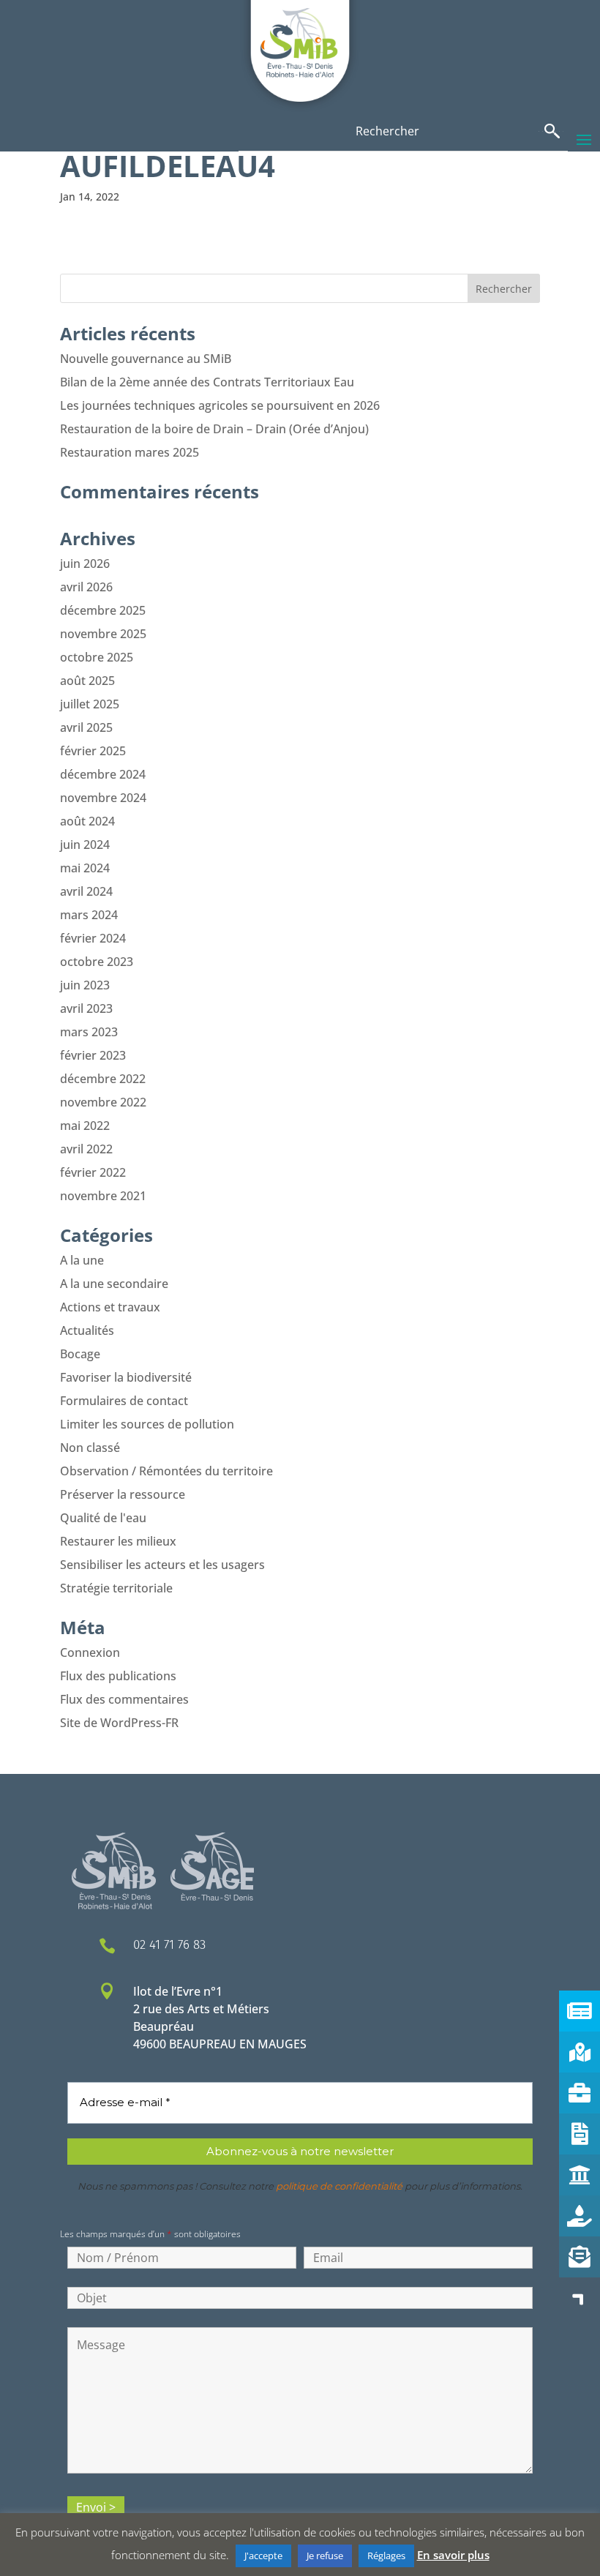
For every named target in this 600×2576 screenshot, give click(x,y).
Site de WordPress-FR (119, 1723)
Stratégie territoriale (116, 1588)
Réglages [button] (386, 2556)
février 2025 (93, 751)
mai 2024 (85, 868)
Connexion (90, 1652)
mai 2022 (85, 1126)
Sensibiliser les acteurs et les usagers (162, 1565)
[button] (580, 2298)
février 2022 (93, 1172)
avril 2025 (86, 727)
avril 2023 (86, 1008)
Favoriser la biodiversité (126, 1377)
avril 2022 (86, 1149)
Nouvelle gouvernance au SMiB (146, 359)
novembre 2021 (103, 1196)
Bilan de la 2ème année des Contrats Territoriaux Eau (207, 382)
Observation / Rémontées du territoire (166, 1471)
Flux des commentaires (124, 1699)
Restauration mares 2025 (130, 452)
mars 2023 (89, 1032)
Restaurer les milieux (118, 1541)
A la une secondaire (114, 1284)
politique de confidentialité (339, 2186)
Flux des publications (118, 1676)
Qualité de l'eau (103, 1518)
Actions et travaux (110, 1307)
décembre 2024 (103, 774)
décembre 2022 (103, 1079)
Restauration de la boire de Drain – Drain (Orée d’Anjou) (214, 429)
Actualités (87, 1330)
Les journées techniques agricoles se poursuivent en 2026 (220, 405)
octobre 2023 (97, 962)
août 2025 (87, 681)
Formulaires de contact (124, 1401)
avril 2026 (86, 587)
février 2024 (93, 938)
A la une (82, 1260)
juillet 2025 (90, 704)
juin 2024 (85, 845)
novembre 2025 (103, 634)
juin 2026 (85, 563)
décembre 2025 (103, 610)
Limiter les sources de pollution (147, 1424)
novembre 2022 (103, 1102)
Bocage (80, 1354)
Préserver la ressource (123, 1494)
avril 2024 (86, 891)
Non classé (90, 1448)
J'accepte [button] (263, 2556)
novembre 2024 (103, 798)
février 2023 (93, 1055)
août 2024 (87, 821)
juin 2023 (85, 985)
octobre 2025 (97, 657)
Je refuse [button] (325, 2556)
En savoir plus (453, 2555)
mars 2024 (89, 915)
